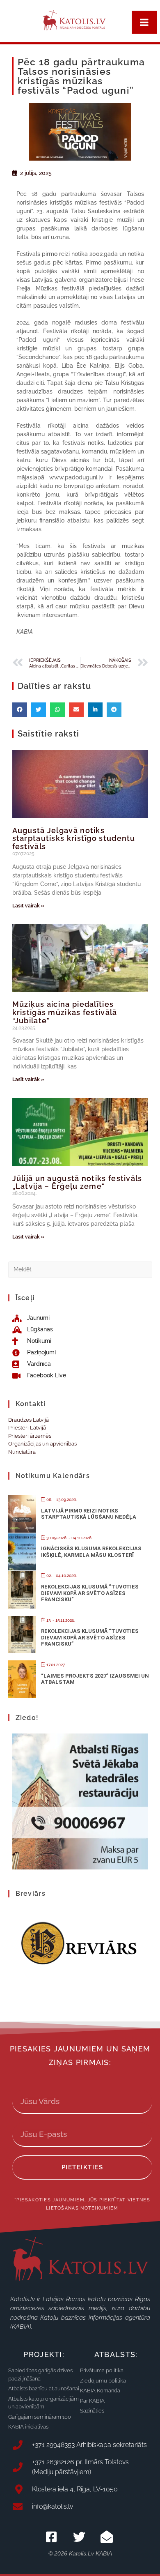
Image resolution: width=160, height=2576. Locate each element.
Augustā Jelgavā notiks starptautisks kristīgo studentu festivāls (74, 839)
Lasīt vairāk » (28, 906)
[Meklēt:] (80, 1269)
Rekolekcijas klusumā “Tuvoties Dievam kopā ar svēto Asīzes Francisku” (90, 1593)
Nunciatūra (22, 1452)
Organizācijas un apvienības (42, 1444)
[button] (20, 710)
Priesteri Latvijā (27, 1428)
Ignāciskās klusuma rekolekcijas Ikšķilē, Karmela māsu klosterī (91, 1552)
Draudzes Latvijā (29, 1420)
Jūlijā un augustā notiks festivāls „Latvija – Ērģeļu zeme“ (77, 1182)
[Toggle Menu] (144, 22)
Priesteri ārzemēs (30, 1436)
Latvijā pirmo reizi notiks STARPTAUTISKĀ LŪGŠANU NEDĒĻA (89, 1514)
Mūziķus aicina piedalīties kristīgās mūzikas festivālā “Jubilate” (65, 1012)
